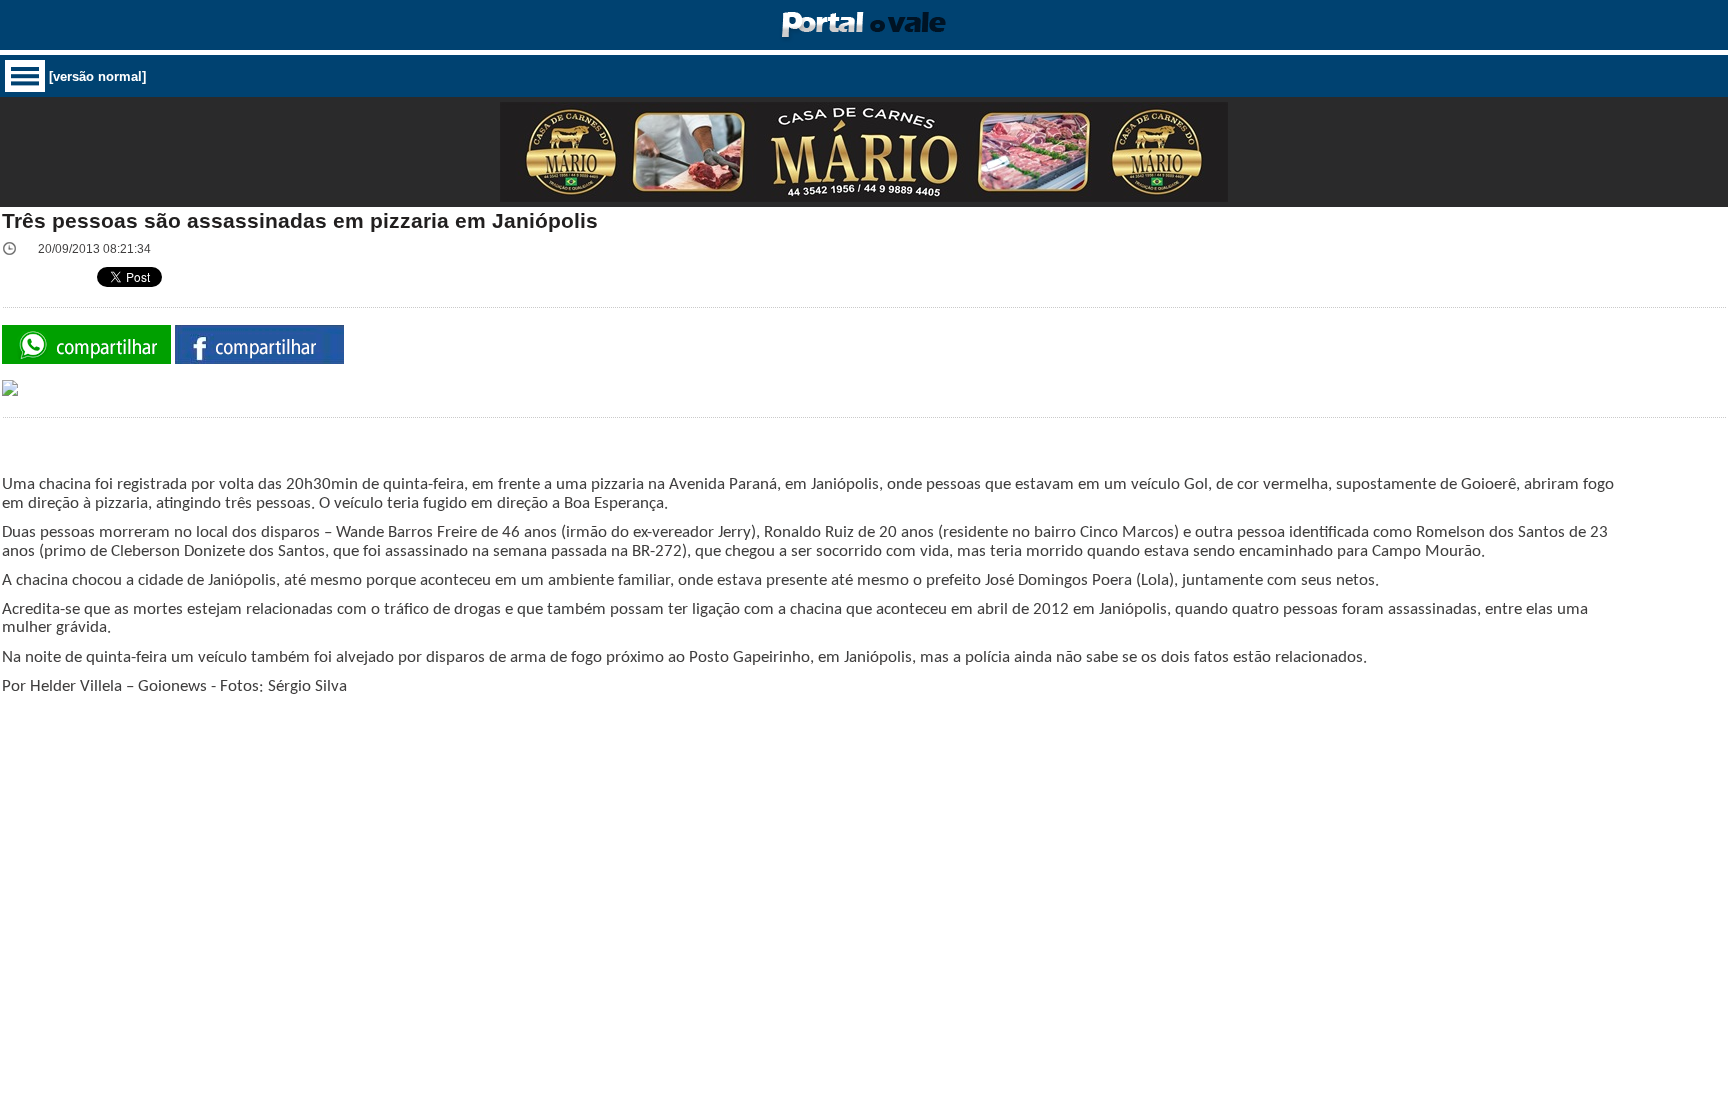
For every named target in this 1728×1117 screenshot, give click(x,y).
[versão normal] (97, 76)
